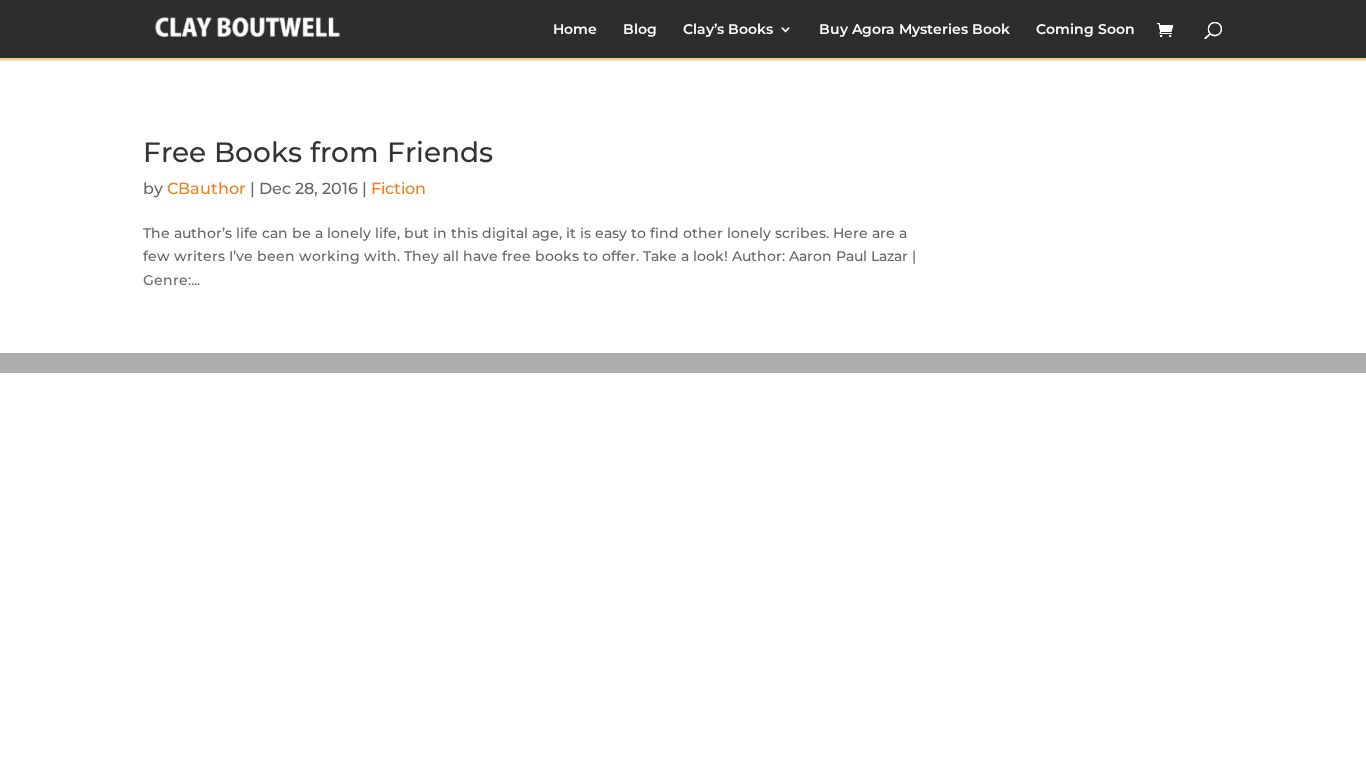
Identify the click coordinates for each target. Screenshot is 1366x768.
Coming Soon (1085, 30)
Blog (640, 30)
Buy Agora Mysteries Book (914, 30)
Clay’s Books (728, 30)
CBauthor (206, 188)
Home (575, 30)
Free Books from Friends (318, 152)
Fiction (398, 188)
